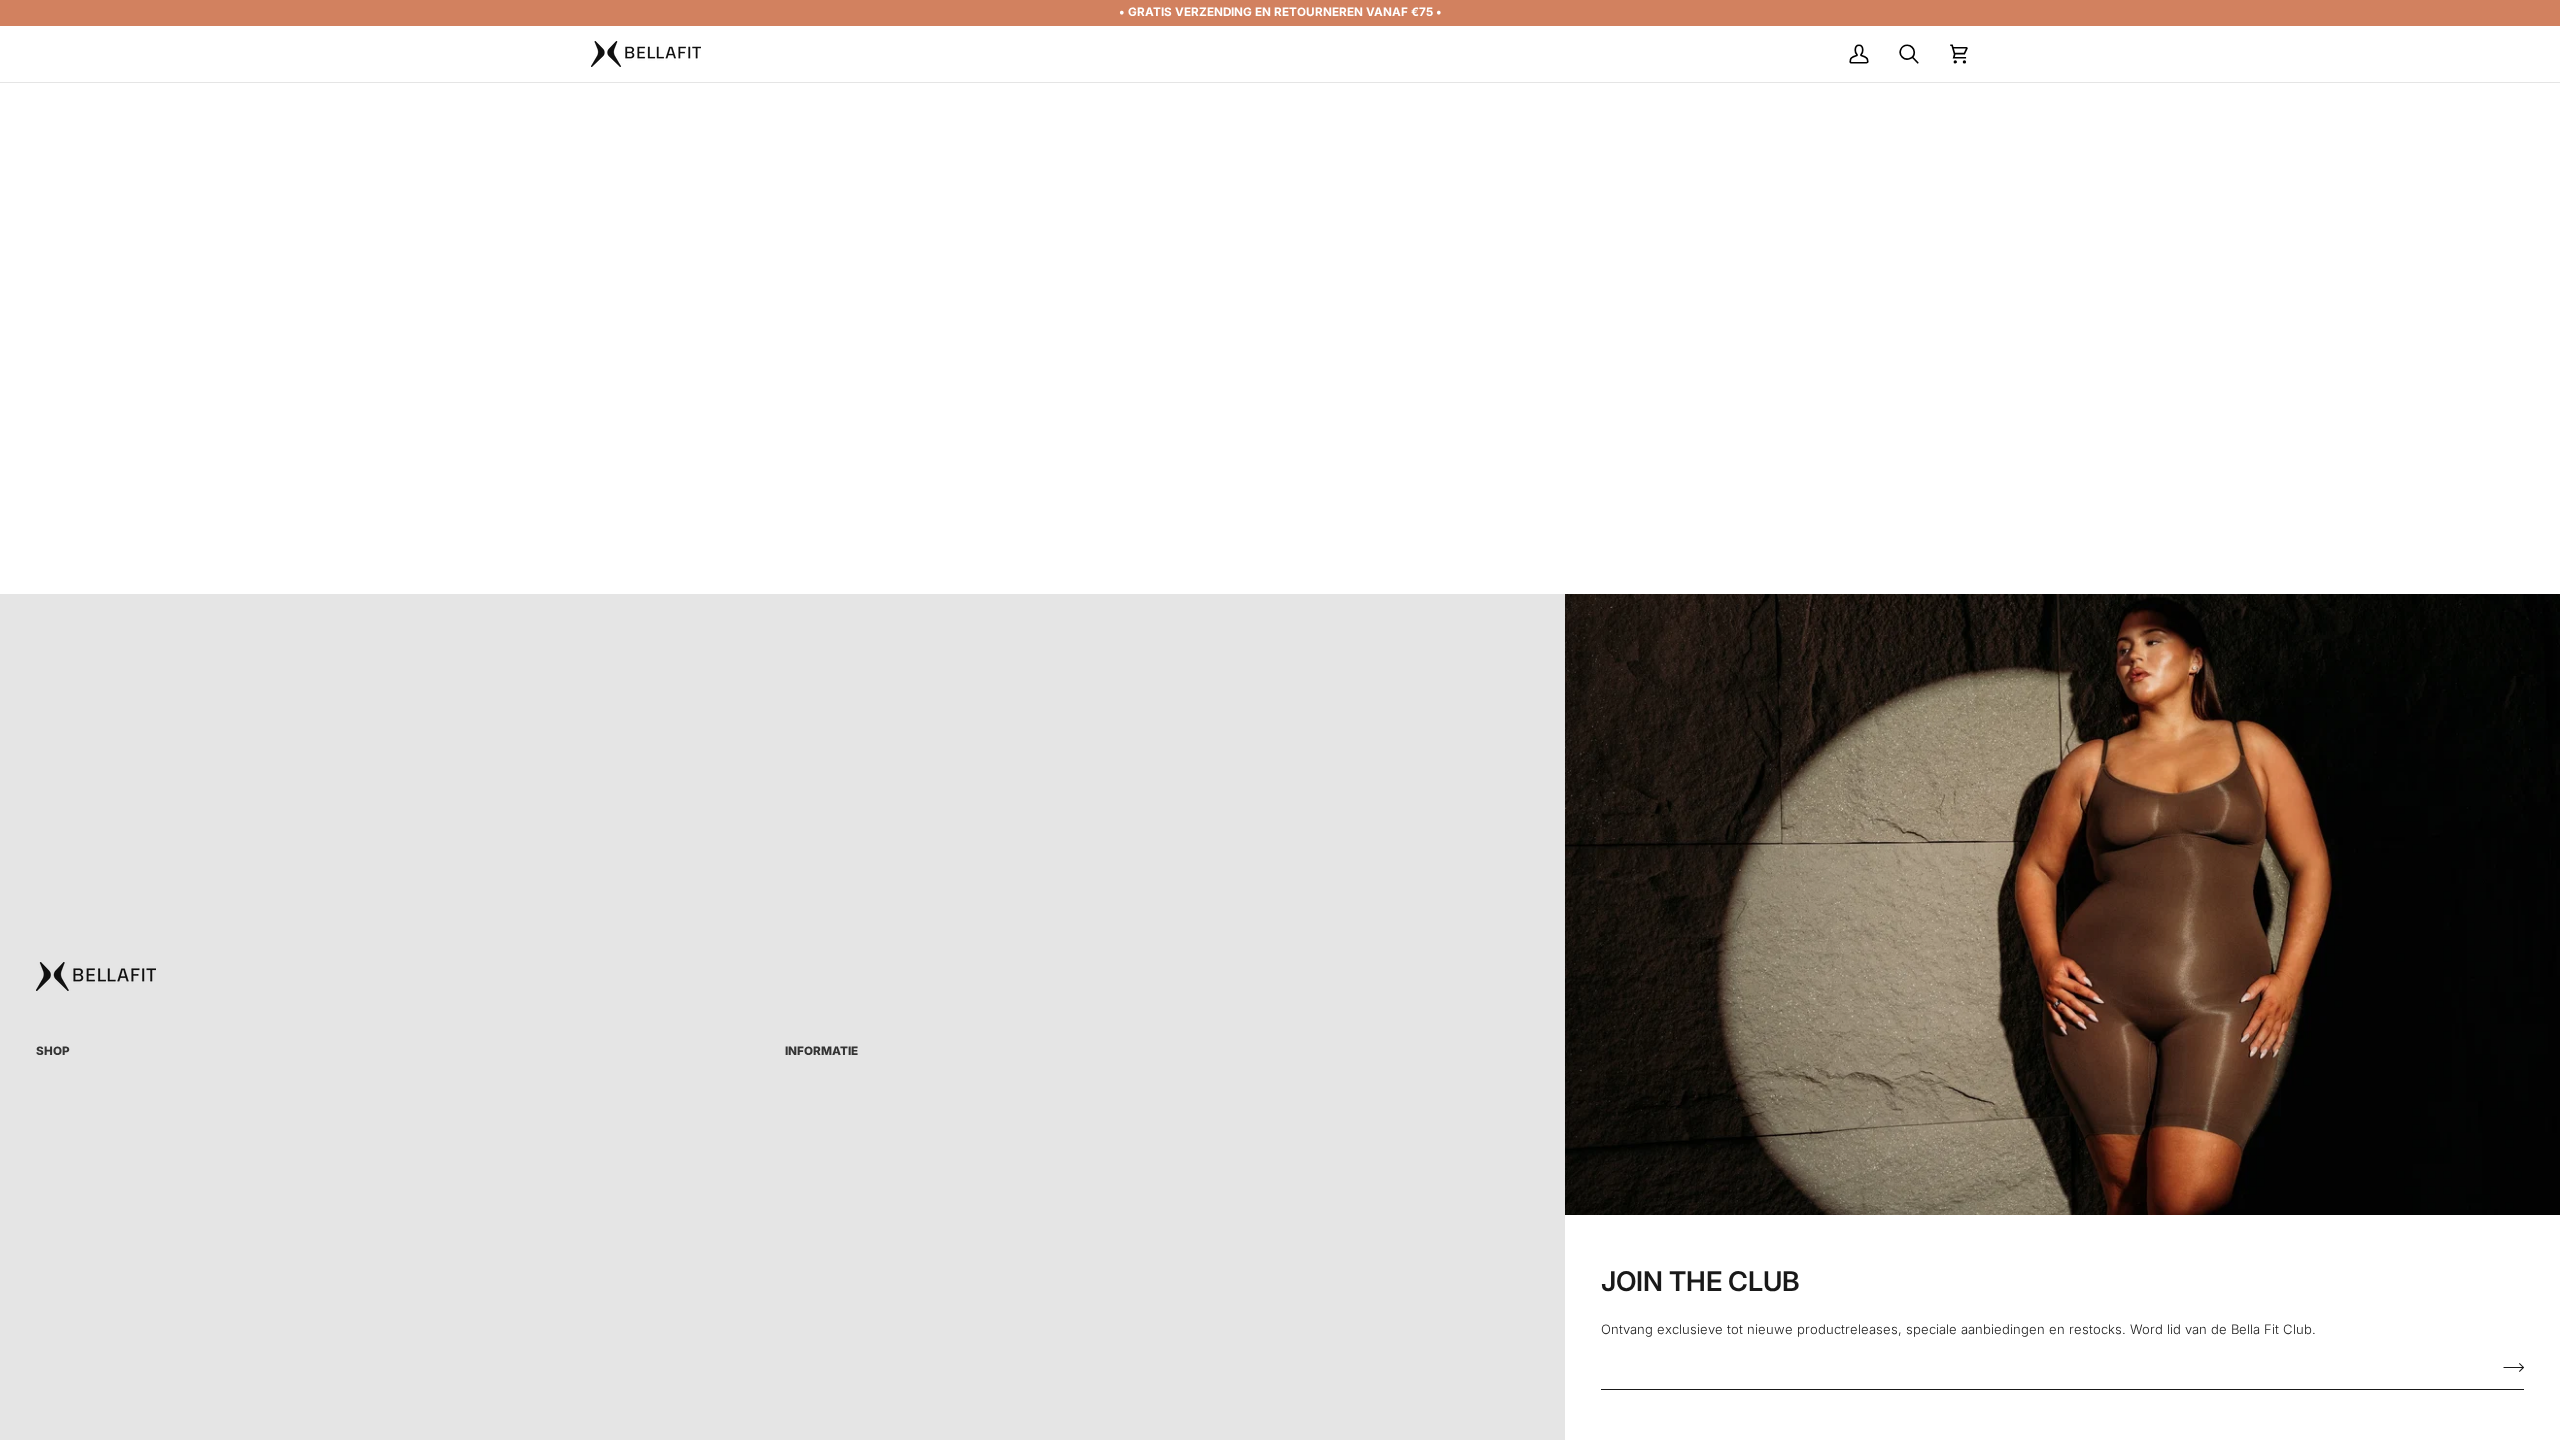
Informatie (821, 1051)
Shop (53, 1051)
